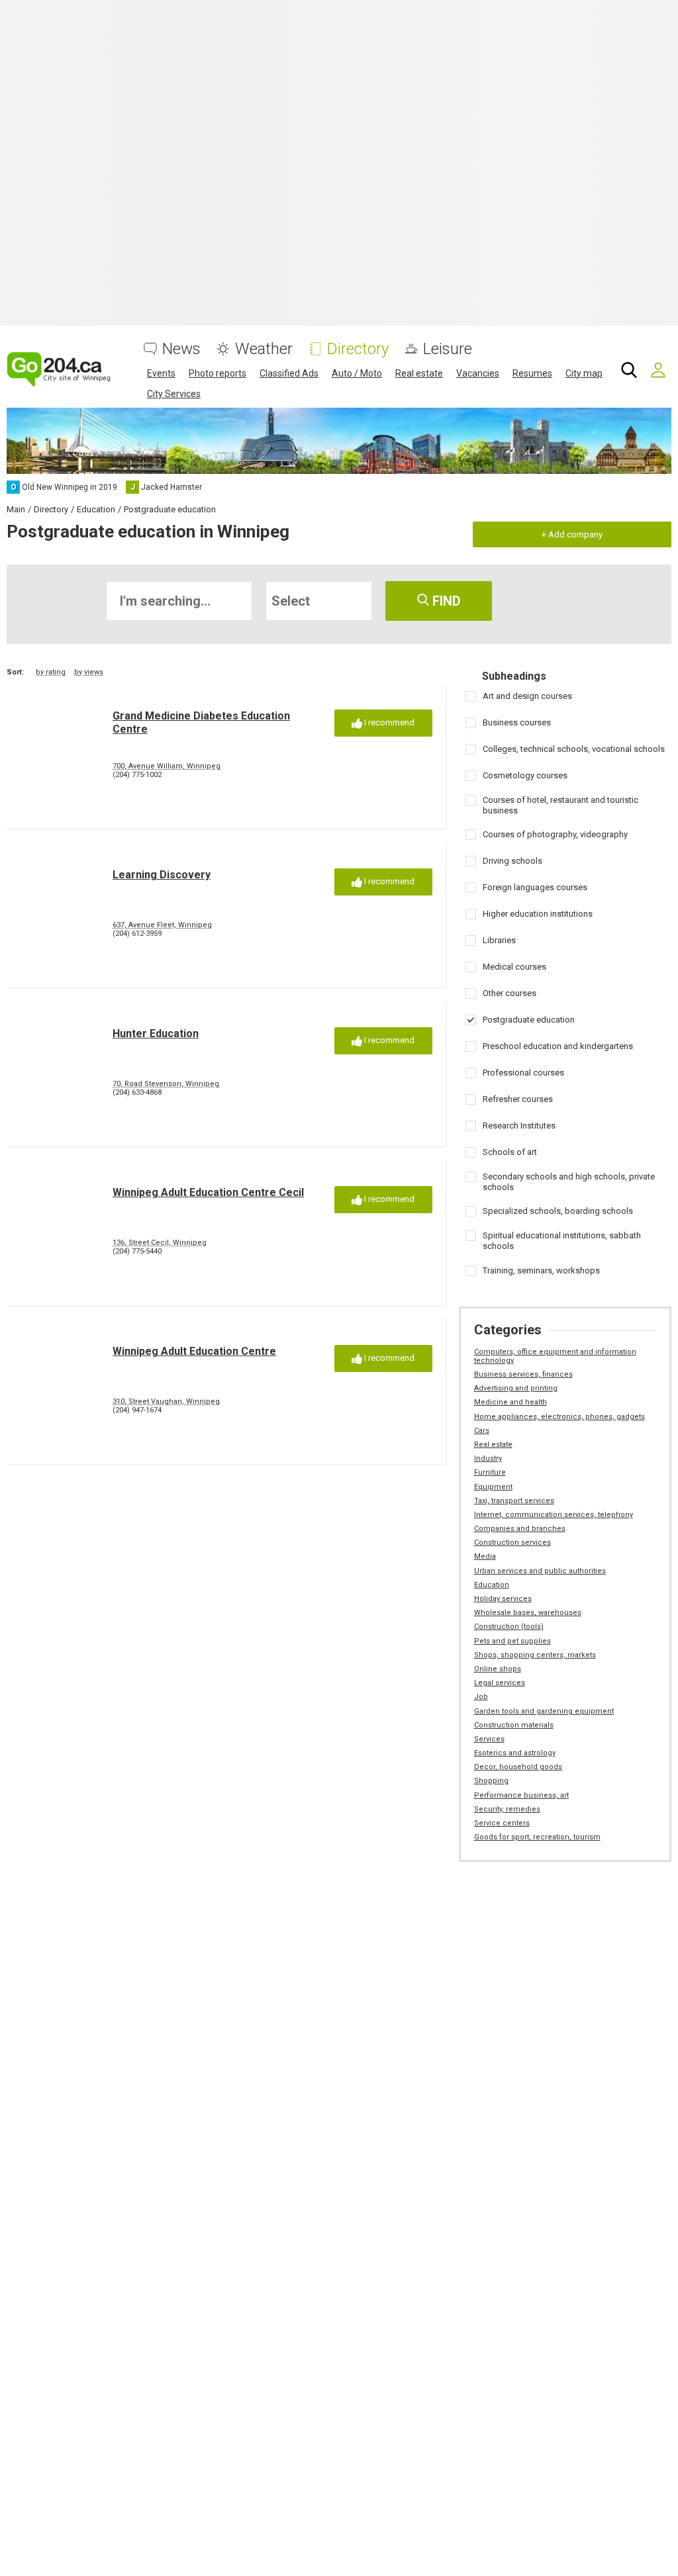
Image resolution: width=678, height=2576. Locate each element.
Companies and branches (520, 1529)
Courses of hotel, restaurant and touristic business (560, 805)
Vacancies (478, 373)
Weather (264, 349)
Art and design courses (527, 696)
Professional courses (523, 1073)
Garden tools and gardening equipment (544, 1711)
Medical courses (514, 967)
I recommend (388, 722)
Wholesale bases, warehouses (528, 1613)
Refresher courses (518, 1099)
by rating (51, 672)
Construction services (512, 1542)
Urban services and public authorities (540, 1571)
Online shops (498, 1669)
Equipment (493, 1487)
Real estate (419, 373)
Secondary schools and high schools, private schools (569, 1182)
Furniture (490, 1472)
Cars (482, 1431)
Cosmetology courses (525, 775)
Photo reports (218, 373)
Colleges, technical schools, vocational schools (574, 749)
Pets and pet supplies (512, 1641)
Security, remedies (507, 1809)
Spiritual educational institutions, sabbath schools (562, 1241)
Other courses (509, 993)
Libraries (499, 940)
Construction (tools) (509, 1627)
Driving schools (512, 861)
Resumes (532, 373)
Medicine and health (510, 1402)
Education (492, 1585)
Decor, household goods (518, 1767)
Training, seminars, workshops (541, 1270)
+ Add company (572, 534)
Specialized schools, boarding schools (558, 1211)
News (181, 349)
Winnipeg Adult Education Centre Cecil (208, 1192)
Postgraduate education (529, 1020)
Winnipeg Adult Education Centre (194, 1351)
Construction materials (514, 1725)
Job (481, 1697)
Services (489, 1739)
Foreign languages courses (535, 887)
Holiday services (503, 1599)
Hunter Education (156, 1034)
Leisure (448, 349)
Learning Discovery (162, 875)
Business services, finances (523, 1374)
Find (445, 601)
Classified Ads (289, 373)
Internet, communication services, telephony (554, 1515)
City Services (174, 394)
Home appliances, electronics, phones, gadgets (559, 1417)
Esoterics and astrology (515, 1753)
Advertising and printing (516, 1388)
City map (584, 373)
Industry (488, 1458)
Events (161, 373)
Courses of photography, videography (555, 834)
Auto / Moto (357, 373)
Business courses (517, 722)
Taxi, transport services (514, 1501)
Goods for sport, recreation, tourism (537, 1837)
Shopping (491, 1781)
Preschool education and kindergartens (558, 1046)
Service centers (502, 1823)
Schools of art (510, 1152)
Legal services (500, 1683)
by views (89, 672)
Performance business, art (521, 1795)
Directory (358, 349)
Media (485, 1556)
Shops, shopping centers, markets (535, 1655)
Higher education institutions (538, 914)
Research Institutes (519, 1126)
